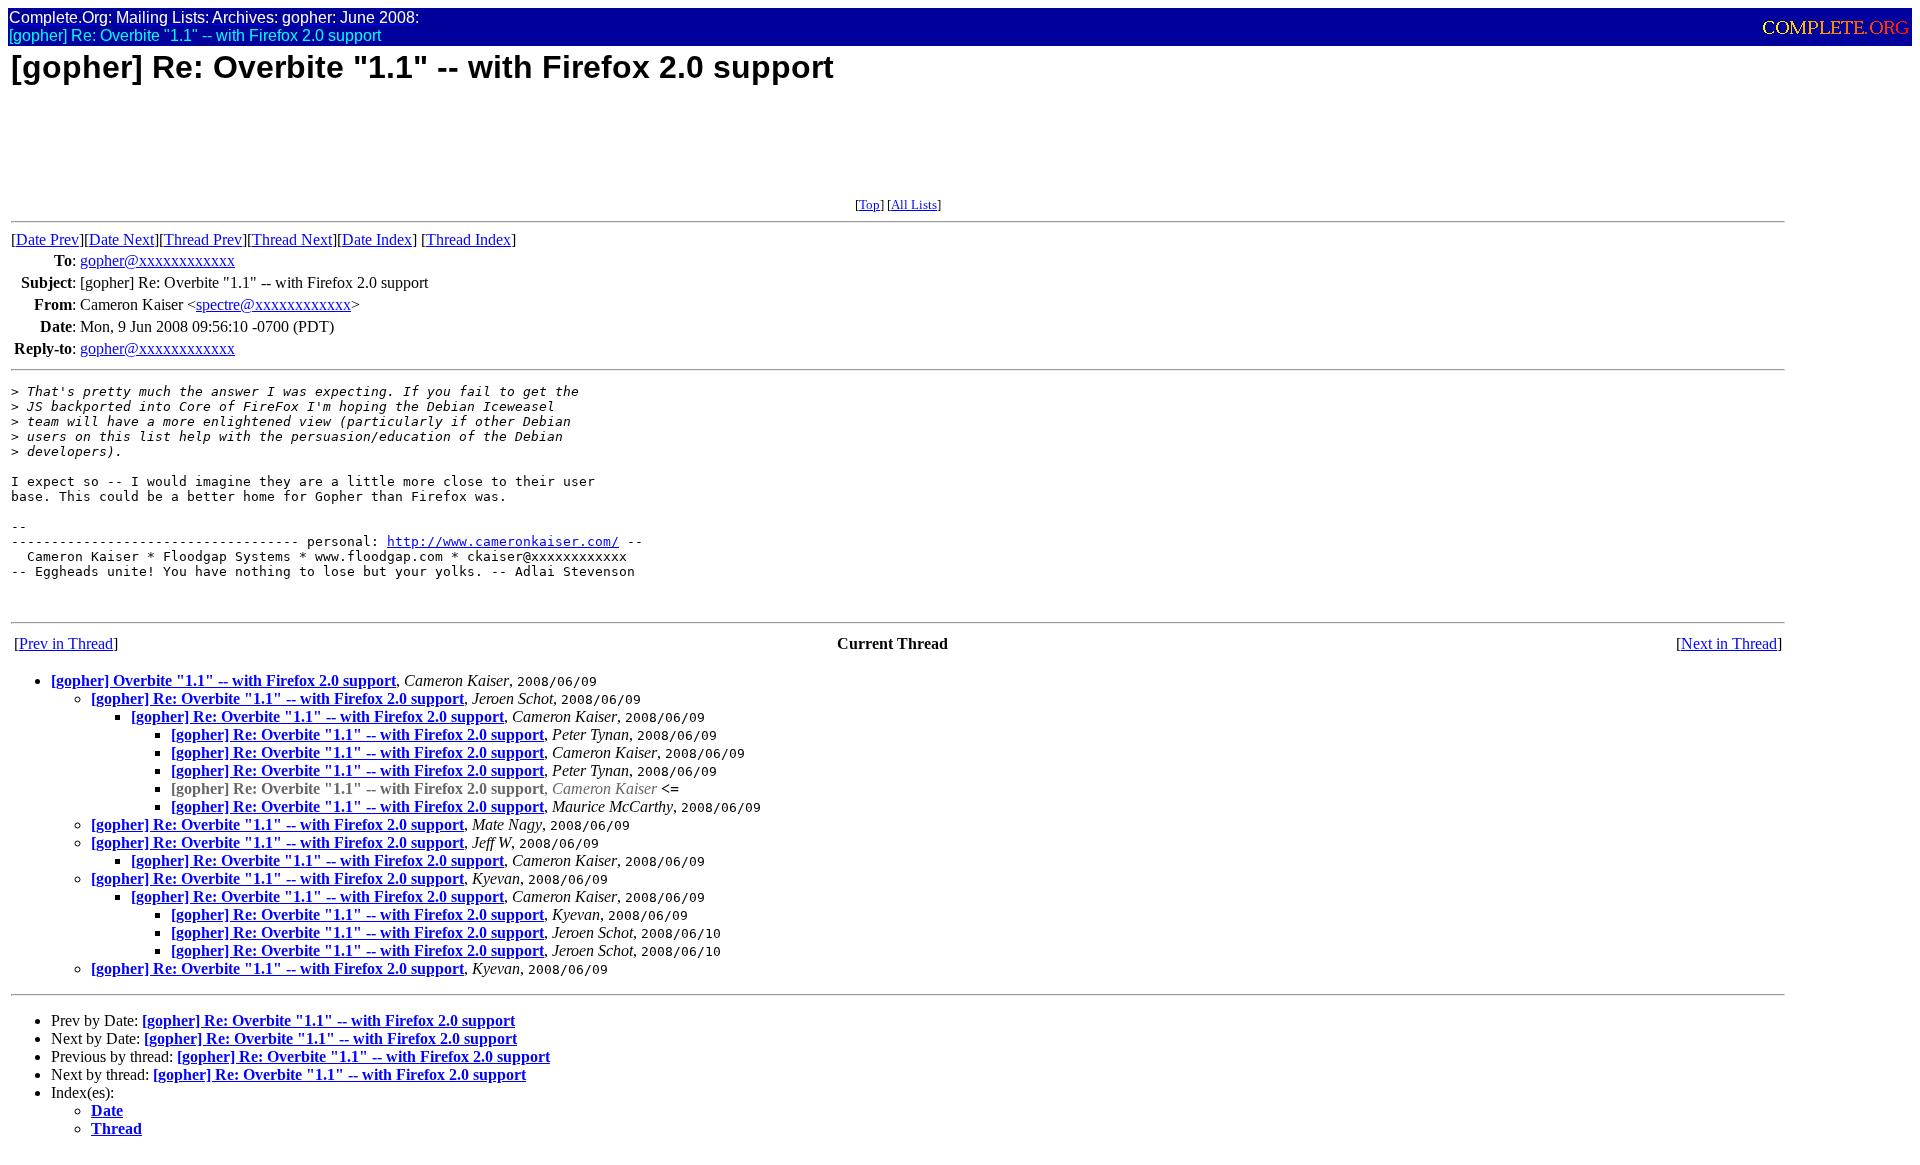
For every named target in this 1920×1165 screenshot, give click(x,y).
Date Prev (47, 239)
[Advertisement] (375, 152)
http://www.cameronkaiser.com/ (503, 541)
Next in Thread (1729, 643)
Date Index (377, 239)
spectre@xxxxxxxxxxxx (273, 304)
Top (869, 204)
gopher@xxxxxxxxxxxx (157, 260)
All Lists (914, 204)
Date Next (121, 239)
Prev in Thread (66, 643)
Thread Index (468, 239)
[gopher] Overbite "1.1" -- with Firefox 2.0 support (223, 680)
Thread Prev (203, 239)
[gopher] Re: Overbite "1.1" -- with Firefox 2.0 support (277, 698)
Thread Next (292, 239)
